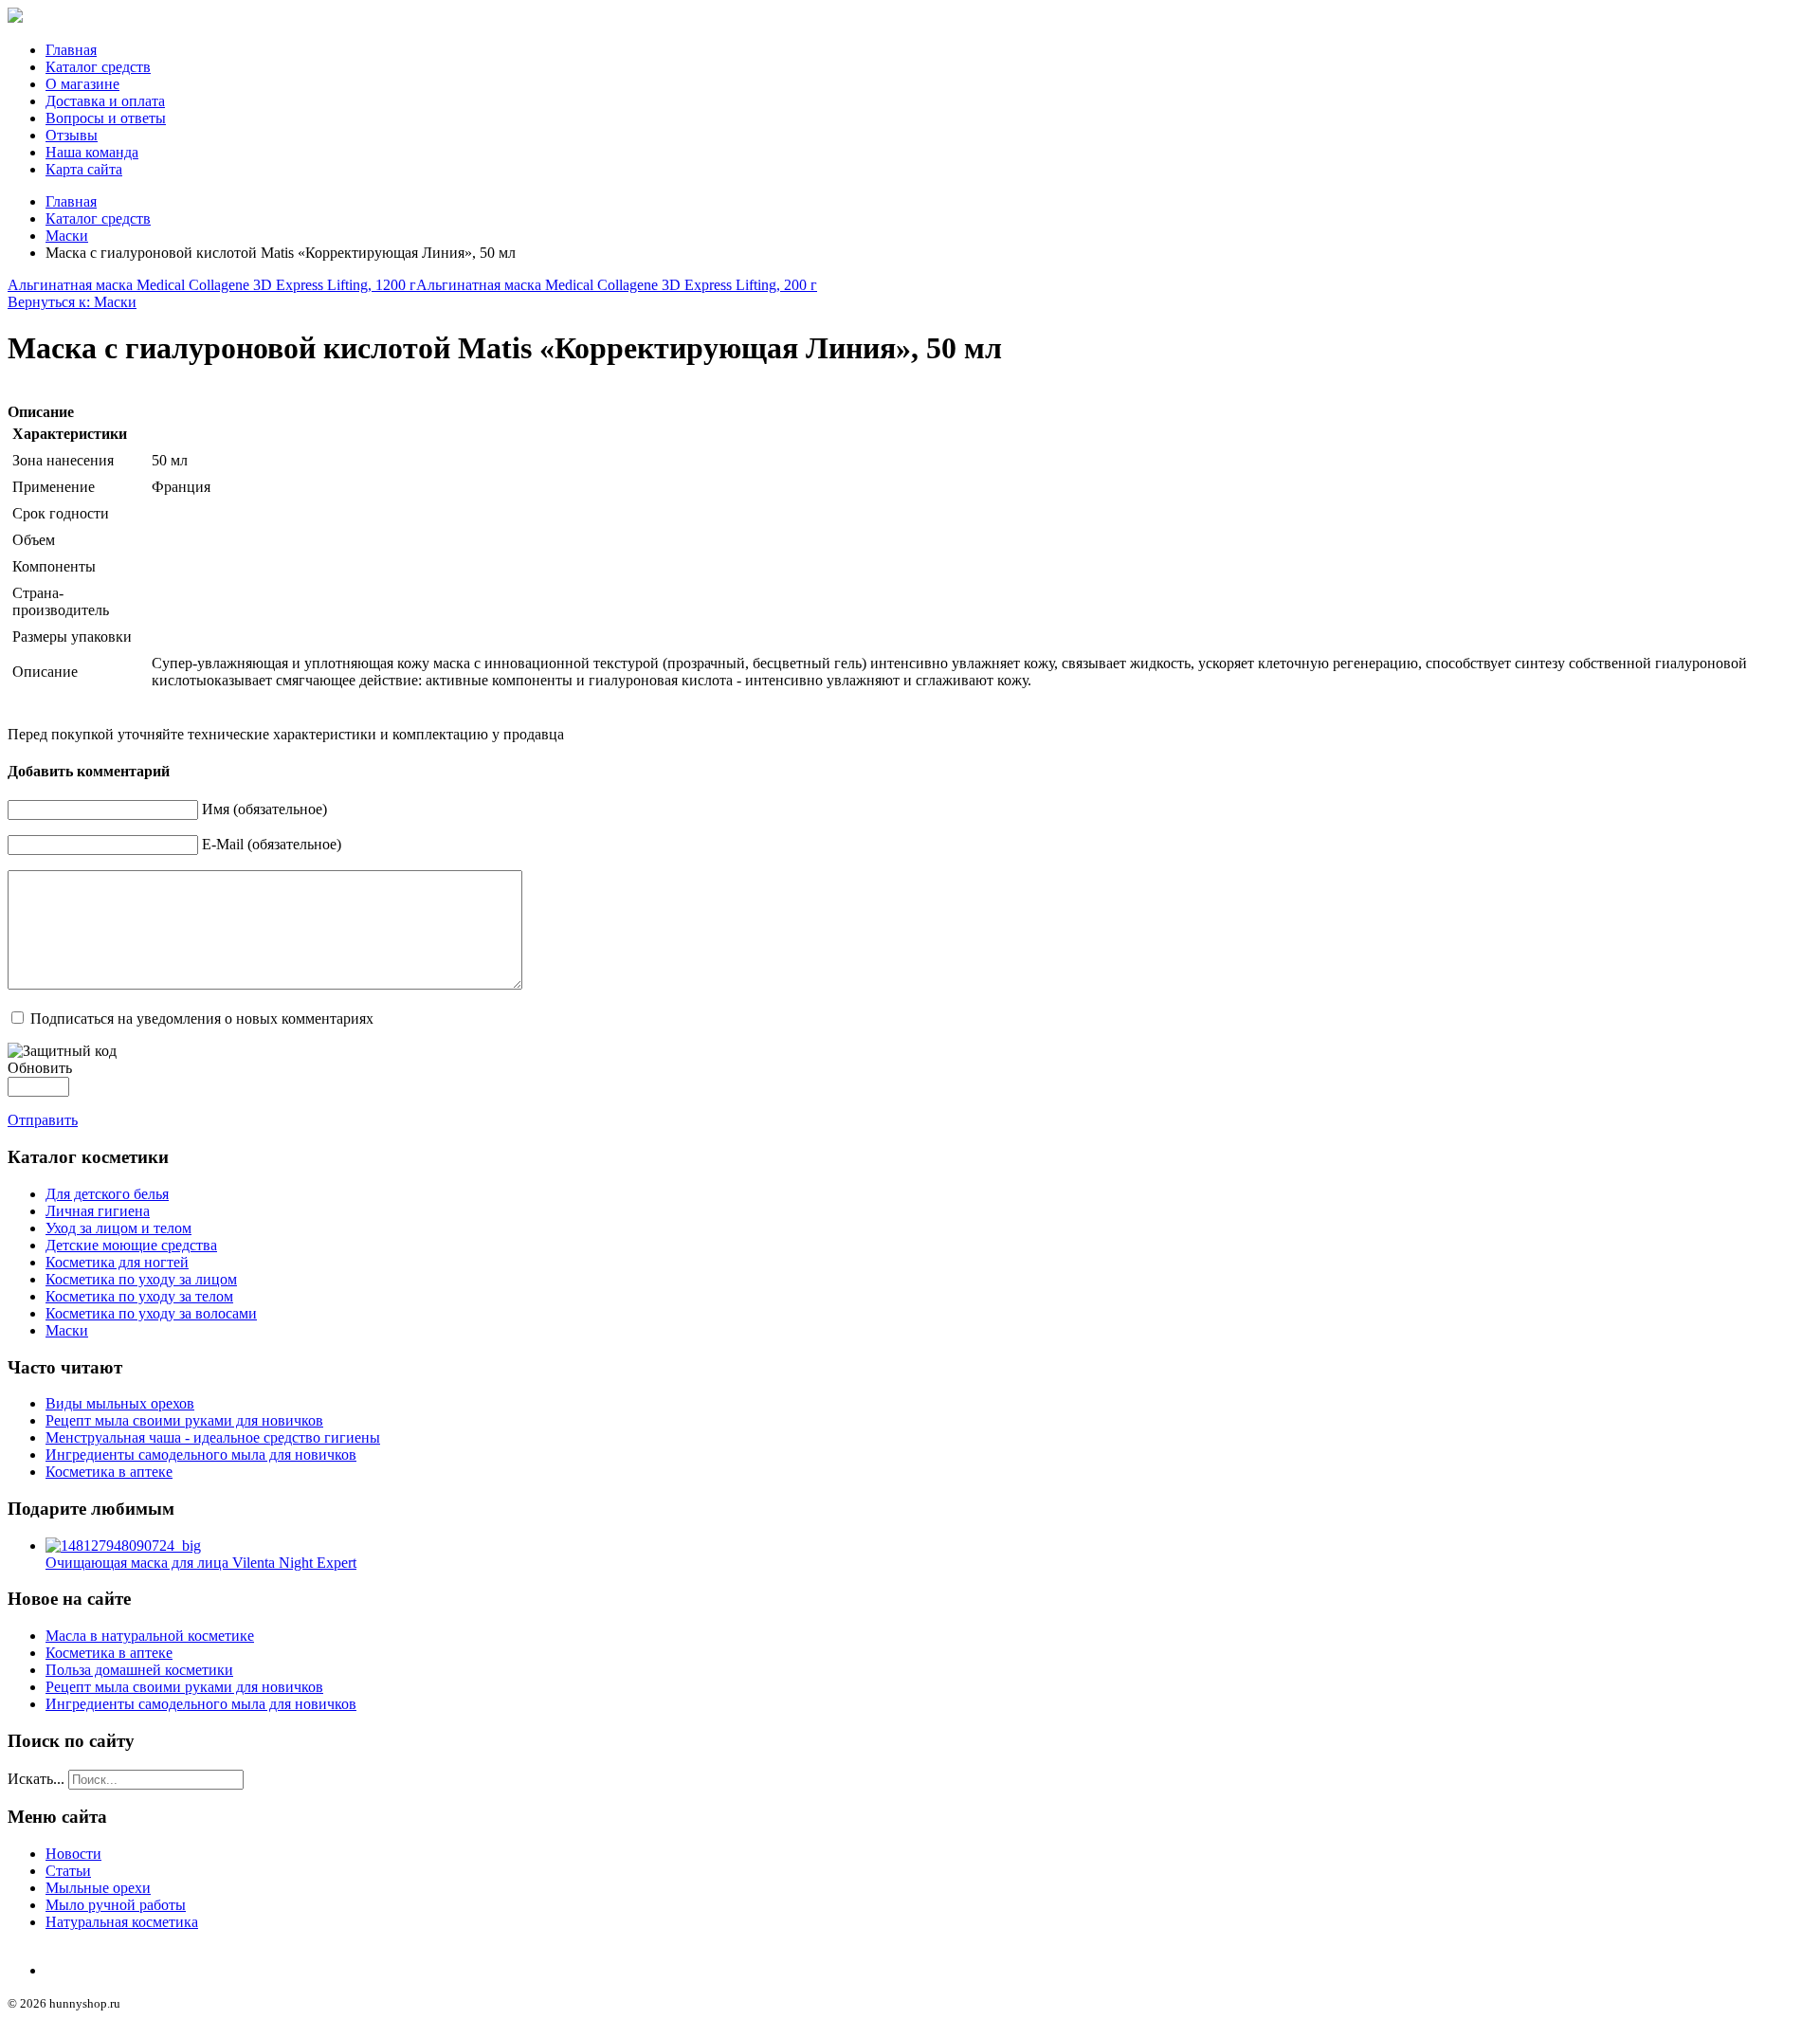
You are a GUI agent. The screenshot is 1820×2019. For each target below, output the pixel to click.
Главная (71, 50)
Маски (67, 236)
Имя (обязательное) (264, 809)
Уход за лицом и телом (118, 1228)
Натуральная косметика (122, 1922)
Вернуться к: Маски (72, 302)
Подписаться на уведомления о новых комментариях (202, 1019)
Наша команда (92, 152)
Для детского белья (107, 1194)
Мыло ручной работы (116, 1905)
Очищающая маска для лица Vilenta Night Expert (201, 1563)
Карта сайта (84, 169)
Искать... (36, 1779)
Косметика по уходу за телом (139, 1296)
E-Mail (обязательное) (272, 844)
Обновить (40, 1068)
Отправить (43, 1120)
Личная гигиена (98, 1211)
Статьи (68, 1871)
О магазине (82, 84)
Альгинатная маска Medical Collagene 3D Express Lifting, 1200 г (212, 285)
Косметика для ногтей (117, 1262)
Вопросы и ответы (106, 118)
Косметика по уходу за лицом (141, 1279)
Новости (73, 1854)
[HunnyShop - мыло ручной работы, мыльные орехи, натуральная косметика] (15, 18)
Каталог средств (98, 67)
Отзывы (72, 135)
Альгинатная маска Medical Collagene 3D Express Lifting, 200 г (617, 285)
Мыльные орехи (98, 1888)
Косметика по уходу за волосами (151, 1313)
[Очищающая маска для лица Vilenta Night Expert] (123, 1546)
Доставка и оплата (105, 101)
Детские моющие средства (131, 1245)
